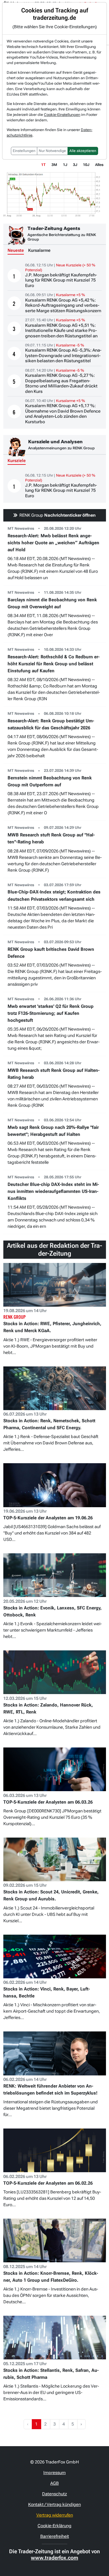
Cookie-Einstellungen (62, 115)
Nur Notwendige (52, 151)
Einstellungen (24, 151)
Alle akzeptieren (83, 151)
